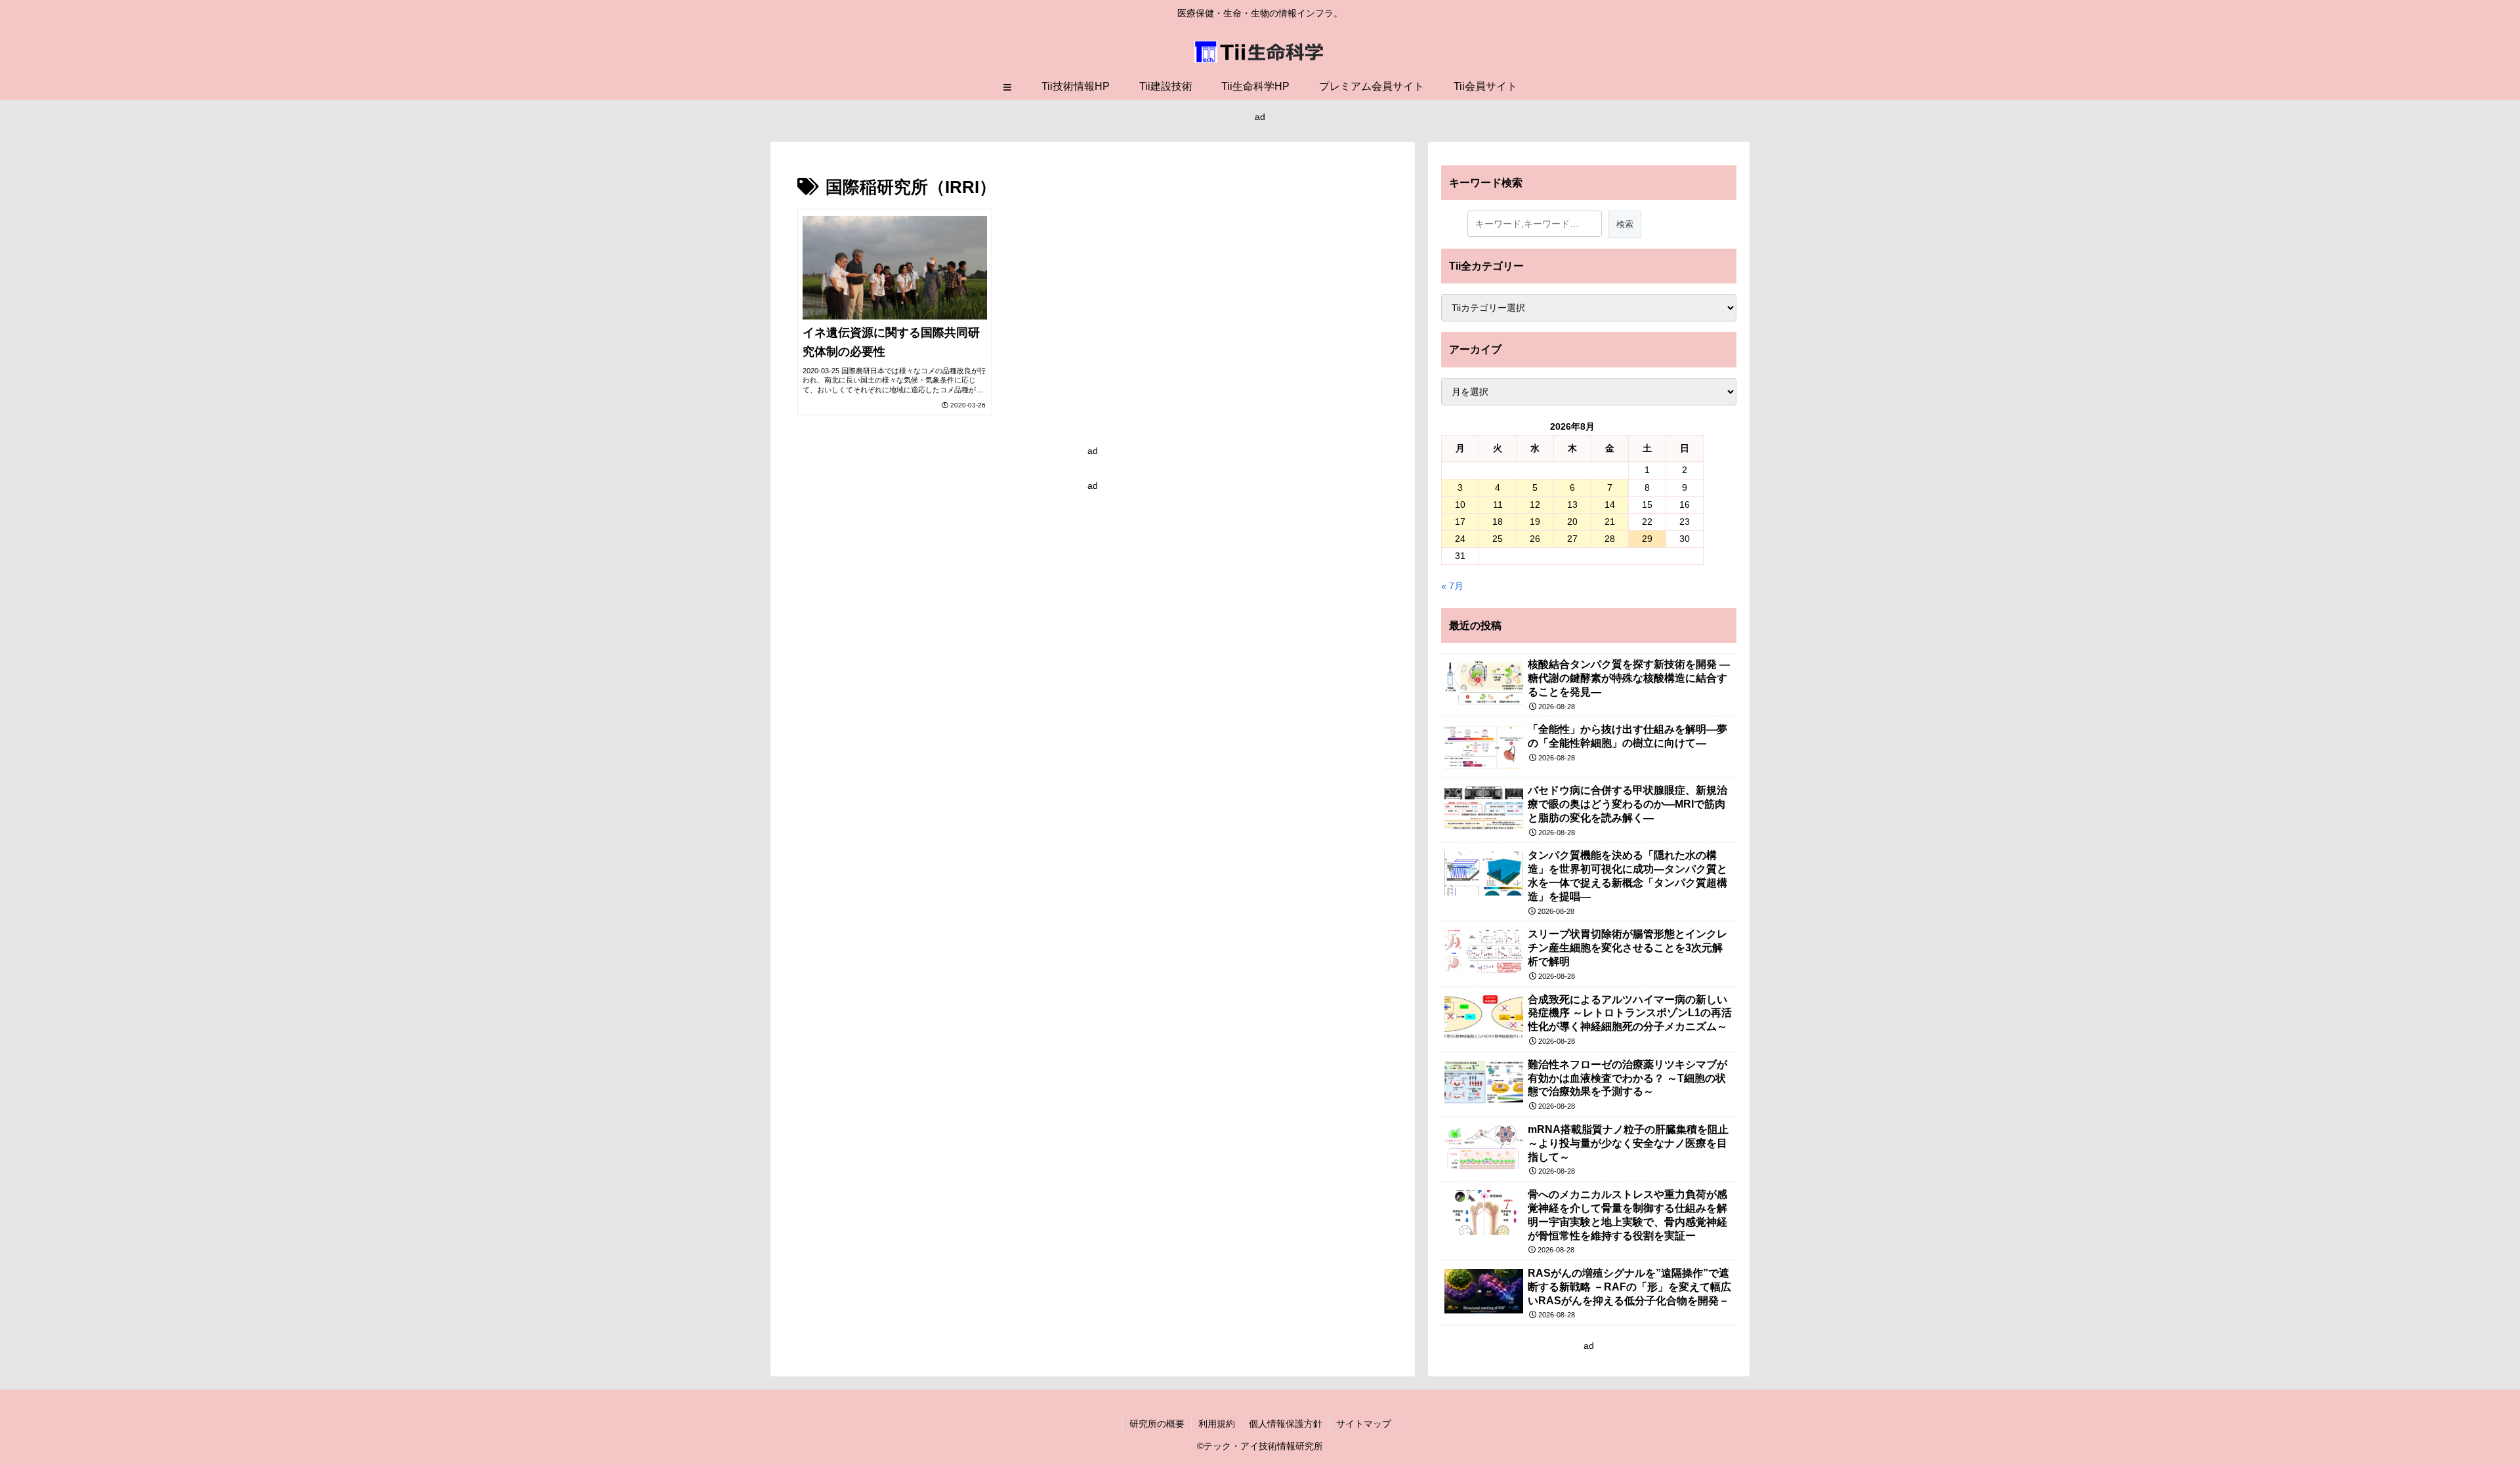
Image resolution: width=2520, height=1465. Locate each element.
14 (1610, 505)
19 (1535, 522)
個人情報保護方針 (1286, 1424)
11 (1498, 505)
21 (1610, 522)
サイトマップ (1364, 1424)
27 (1572, 539)
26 (1535, 539)
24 (1460, 539)
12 (1535, 505)
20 (1572, 522)
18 (1498, 522)
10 (1460, 505)
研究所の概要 (1157, 1424)
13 (1572, 505)
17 (1460, 522)
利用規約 (1217, 1424)
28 (1610, 539)
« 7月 (1452, 586)
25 (1498, 539)
